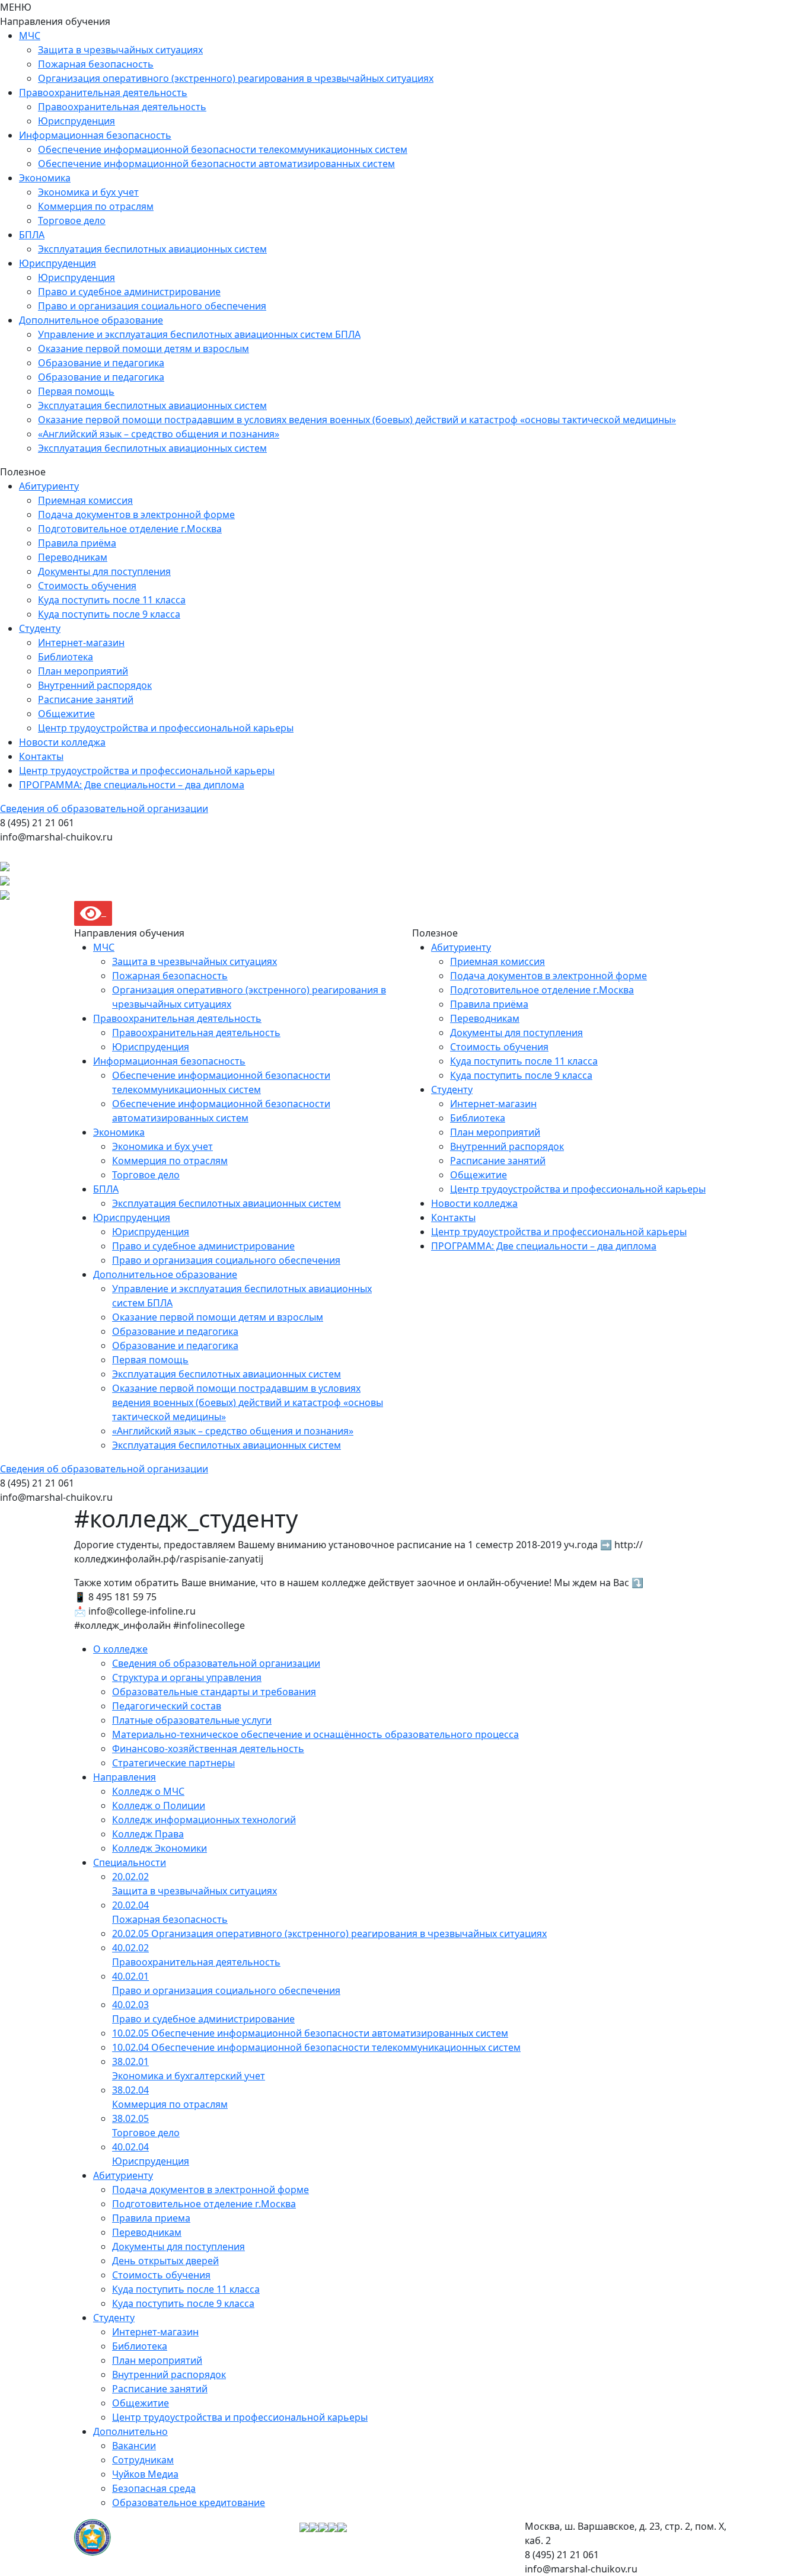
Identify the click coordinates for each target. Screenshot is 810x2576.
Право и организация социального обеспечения (152, 306)
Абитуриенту (49, 486)
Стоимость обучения (87, 586)
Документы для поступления (104, 571)
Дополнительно (130, 2431)
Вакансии (134, 2446)
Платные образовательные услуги (192, 1720)
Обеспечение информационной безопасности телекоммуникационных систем (223, 149)
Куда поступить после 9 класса (109, 614)
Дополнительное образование (91, 320)
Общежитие (66, 714)
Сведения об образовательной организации (104, 808)
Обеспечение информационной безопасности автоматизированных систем (216, 164)
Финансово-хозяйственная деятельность (208, 1749)
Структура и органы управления (187, 1677)
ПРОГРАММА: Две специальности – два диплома (132, 785)
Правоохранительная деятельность (103, 92)
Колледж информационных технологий (204, 1820)
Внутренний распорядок (95, 685)
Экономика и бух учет (88, 192)
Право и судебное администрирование (129, 292)
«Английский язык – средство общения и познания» (159, 434)
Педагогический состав (167, 1706)
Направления (125, 1777)
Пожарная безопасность (96, 64)
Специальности (130, 1862)
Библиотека (66, 657)
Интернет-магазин (81, 643)
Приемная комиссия (85, 500)
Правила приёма (77, 543)
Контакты (41, 756)
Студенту (40, 628)
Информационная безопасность (95, 135)
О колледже (120, 1649)
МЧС (30, 36)
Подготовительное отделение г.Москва (130, 529)
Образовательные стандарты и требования (214, 1692)
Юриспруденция (76, 121)
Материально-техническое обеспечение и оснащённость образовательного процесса (315, 1734)
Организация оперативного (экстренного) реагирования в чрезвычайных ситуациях (236, 78)
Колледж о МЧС (148, 1791)
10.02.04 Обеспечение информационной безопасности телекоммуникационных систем (316, 2047)
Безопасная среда (154, 2488)
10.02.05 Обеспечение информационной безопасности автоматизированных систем (310, 2033)
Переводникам (73, 557)
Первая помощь (76, 391)
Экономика (45, 178)
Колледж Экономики (160, 1848)
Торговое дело (72, 220)
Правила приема (151, 2218)
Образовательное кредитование (189, 2503)
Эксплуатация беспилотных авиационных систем (152, 249)
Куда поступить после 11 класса (112, 600)
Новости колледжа (62, 742)
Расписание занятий (86, 699)
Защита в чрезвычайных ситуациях (120, 50)
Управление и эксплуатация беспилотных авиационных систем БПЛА (199, 334)
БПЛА (32, 235)
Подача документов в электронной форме (136, 514)
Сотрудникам (143, 2460)
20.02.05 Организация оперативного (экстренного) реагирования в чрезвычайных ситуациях (329, 1933)
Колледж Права (148, 1834)
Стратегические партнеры (173, 1763)
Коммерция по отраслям (96, 206)
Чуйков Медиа (145, 2474)
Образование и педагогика (101, 363)
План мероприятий (83, 671)
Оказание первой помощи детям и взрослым (143, 349)
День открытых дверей (165, 2261)
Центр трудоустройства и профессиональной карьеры (166, 728)
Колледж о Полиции (159, 1805)
